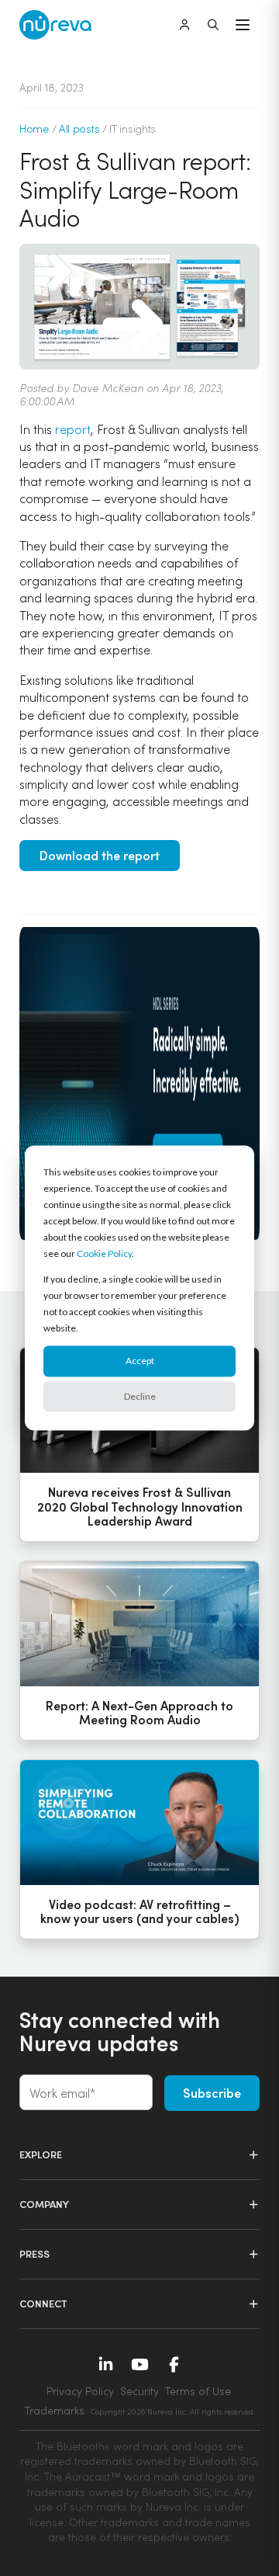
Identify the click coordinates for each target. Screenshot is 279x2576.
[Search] (213, 25)
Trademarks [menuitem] (55, 2410)
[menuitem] (173, 2411)
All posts (79, 128)
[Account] (184, 25)
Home (34, 128)
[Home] (56, 25)
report (73, 429)
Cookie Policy (104, 1253)
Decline (140, 1396)
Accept (140, 1361)
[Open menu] (243, 25)
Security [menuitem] (139, 2391)
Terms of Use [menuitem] (198, 2391)
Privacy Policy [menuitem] (80, 2391)
